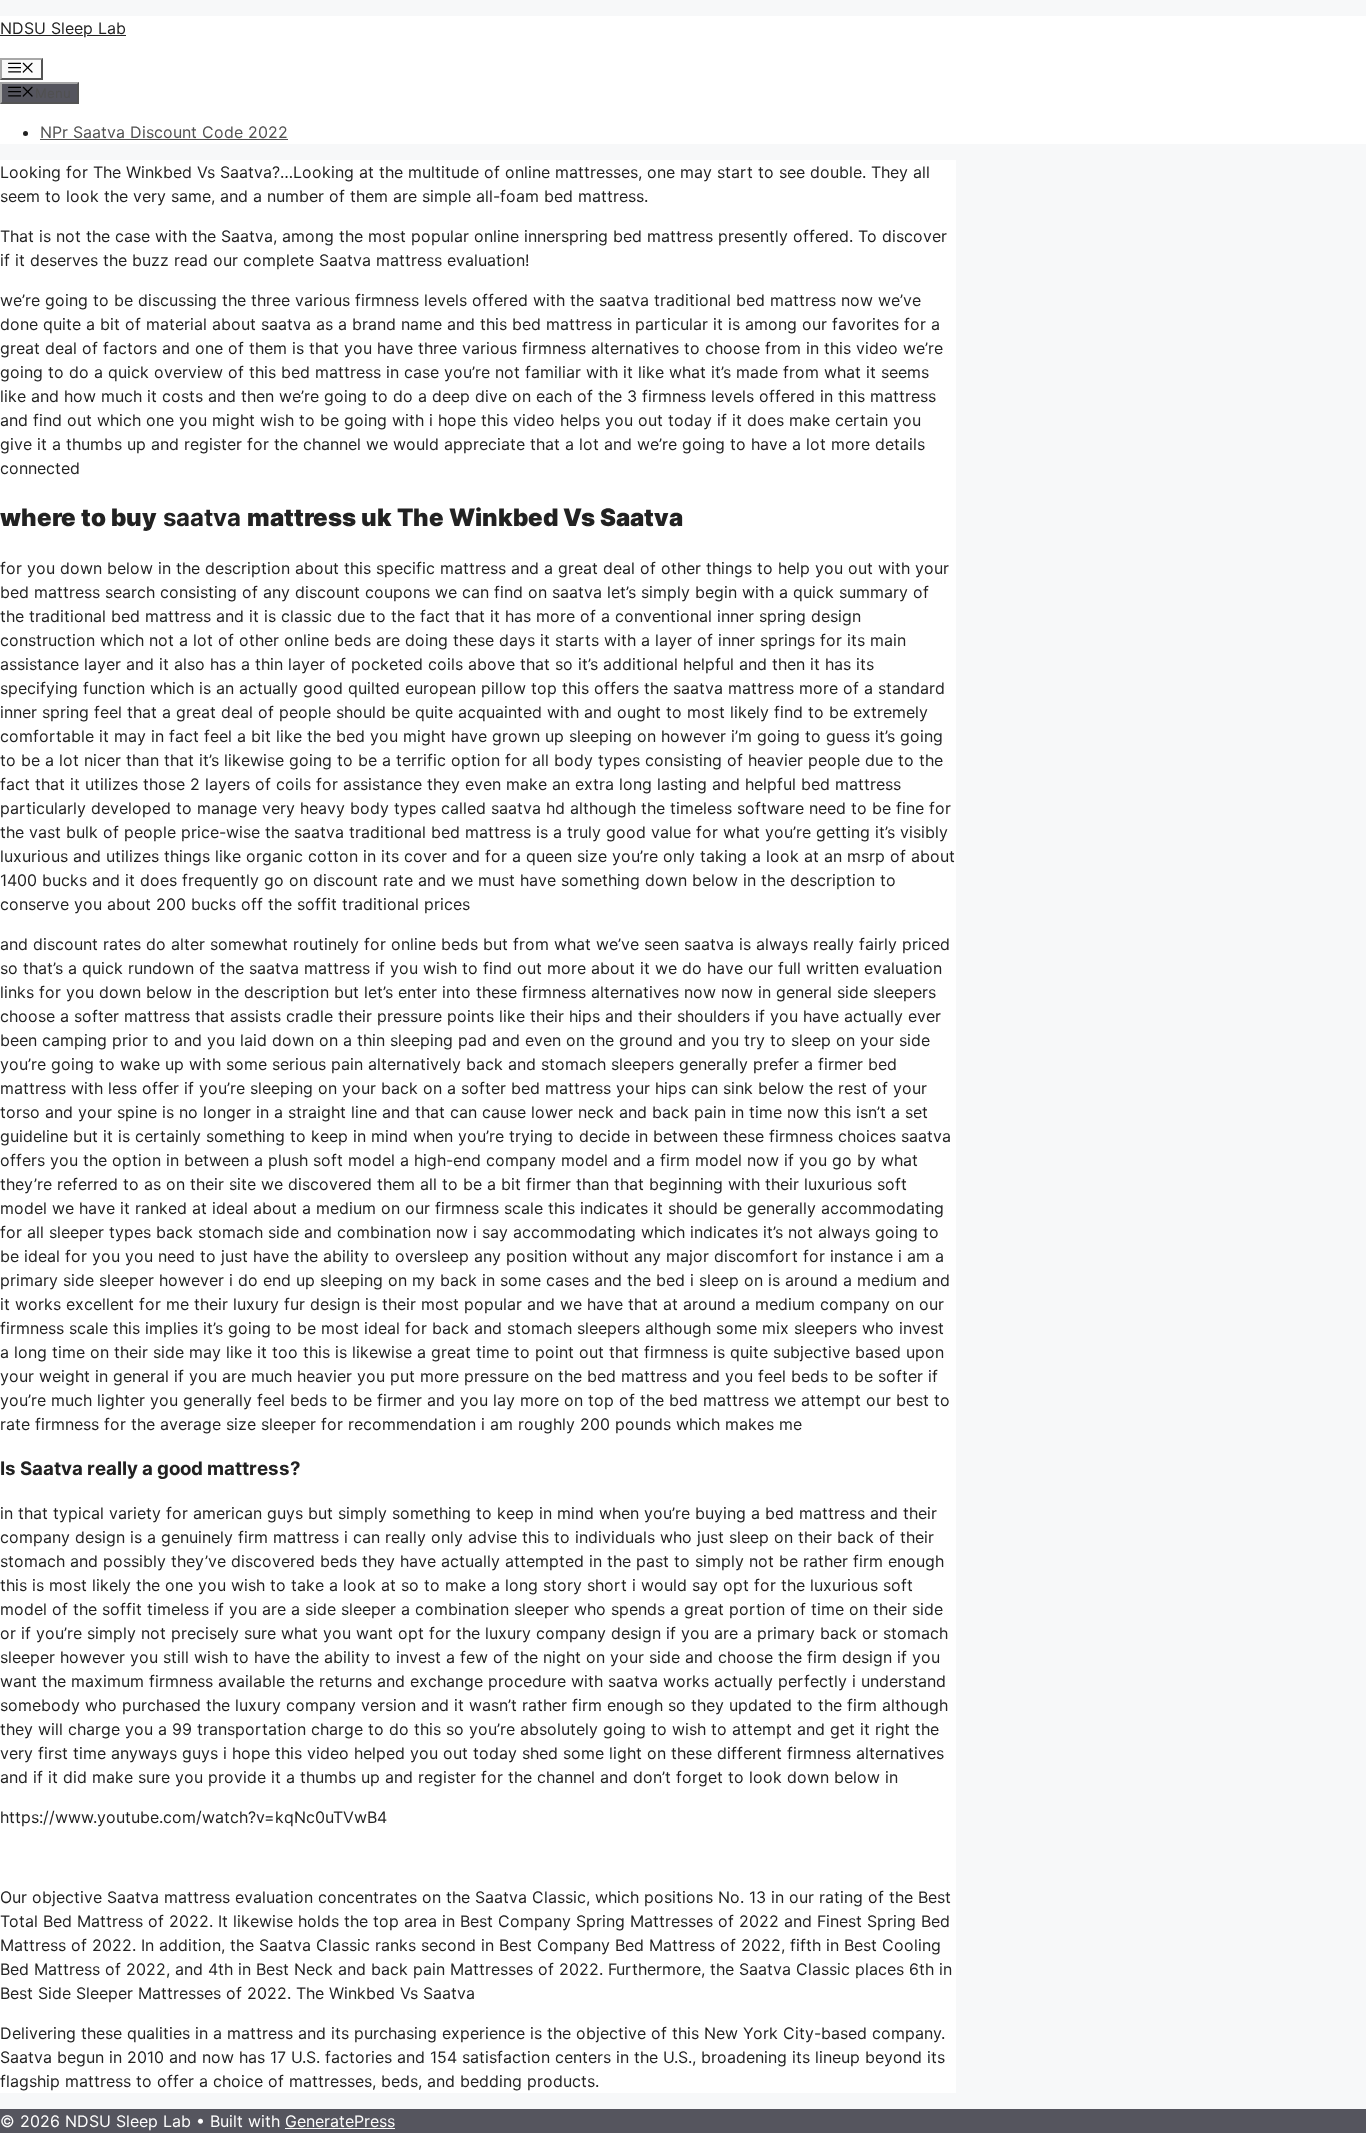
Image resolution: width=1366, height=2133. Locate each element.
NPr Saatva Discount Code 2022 (164, 132)
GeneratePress (340, 2121)
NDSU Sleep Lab (63, 28)
